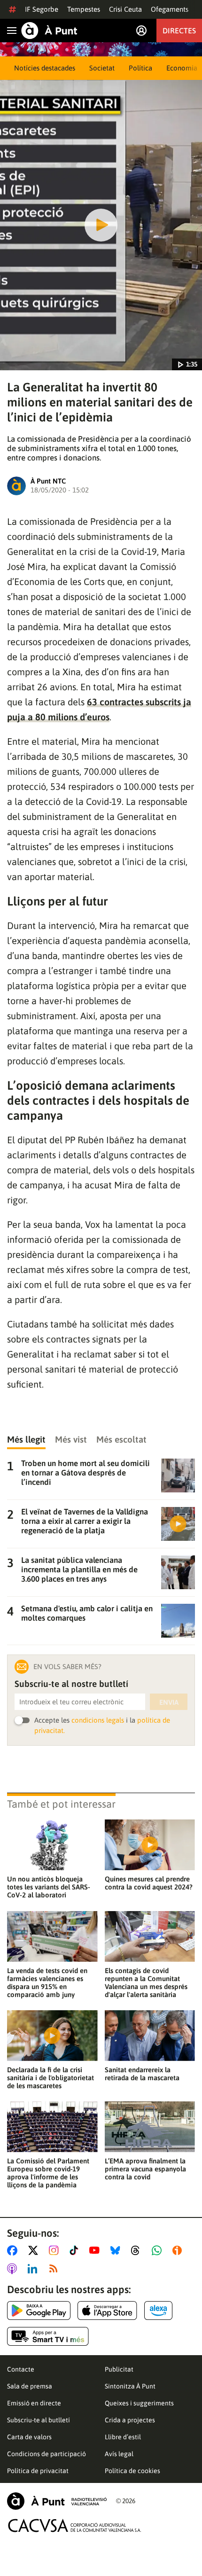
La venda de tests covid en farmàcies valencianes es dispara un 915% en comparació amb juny (47, 1983)
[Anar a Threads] (138, 2250)
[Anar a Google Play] (39, 2311)
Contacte (21, 2369)
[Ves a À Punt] (49, 31)
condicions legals (98, 1720)
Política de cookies (132, 2471)
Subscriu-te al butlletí (39, 2420)
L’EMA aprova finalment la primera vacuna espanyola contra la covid (145, 2169)
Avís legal (119, 2454)
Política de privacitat (38, 2471)
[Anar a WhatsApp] (159, 2250)
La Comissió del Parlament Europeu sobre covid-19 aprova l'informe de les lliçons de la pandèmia (48, 2173)
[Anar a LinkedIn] (34, 2269)
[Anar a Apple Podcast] (14, 2269)
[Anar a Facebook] (14, 2250)
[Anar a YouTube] (96, 2250)
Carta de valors (29, 2437)
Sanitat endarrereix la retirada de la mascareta (142, 2074)
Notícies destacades (45, 68)
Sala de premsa (30, 2386)
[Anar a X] (35, 2250)
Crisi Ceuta (125, 9)
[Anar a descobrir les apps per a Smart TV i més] (48, 2336)
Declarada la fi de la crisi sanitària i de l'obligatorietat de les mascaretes (50, 2078)
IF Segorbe (42, 9)
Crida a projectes (130, 2420)
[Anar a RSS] (55, 2269)
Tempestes (84, 9)
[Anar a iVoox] (179, 2250)
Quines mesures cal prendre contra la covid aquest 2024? (149, 1883)
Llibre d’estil (123, 2437)
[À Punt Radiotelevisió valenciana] (57, 2501)
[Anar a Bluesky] (117, 2250)
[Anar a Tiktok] (76, 2250)
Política (140, 68)
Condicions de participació (47, 2454)
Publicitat (119, 2369)
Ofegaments (170, 9)
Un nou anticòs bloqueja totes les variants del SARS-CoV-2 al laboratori (49, 1887)
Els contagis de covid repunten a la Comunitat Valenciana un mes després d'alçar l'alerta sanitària (146, 1983)
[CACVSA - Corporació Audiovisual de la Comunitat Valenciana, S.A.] (75, 2525)
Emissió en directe (34, 2403)
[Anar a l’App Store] (107, 2311)
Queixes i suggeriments (139, 2403)
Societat (102, 68)
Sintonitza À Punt (130, 2386)
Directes (179, 31)
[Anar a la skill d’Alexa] (158, 2311)
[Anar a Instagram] (56, 2250)
